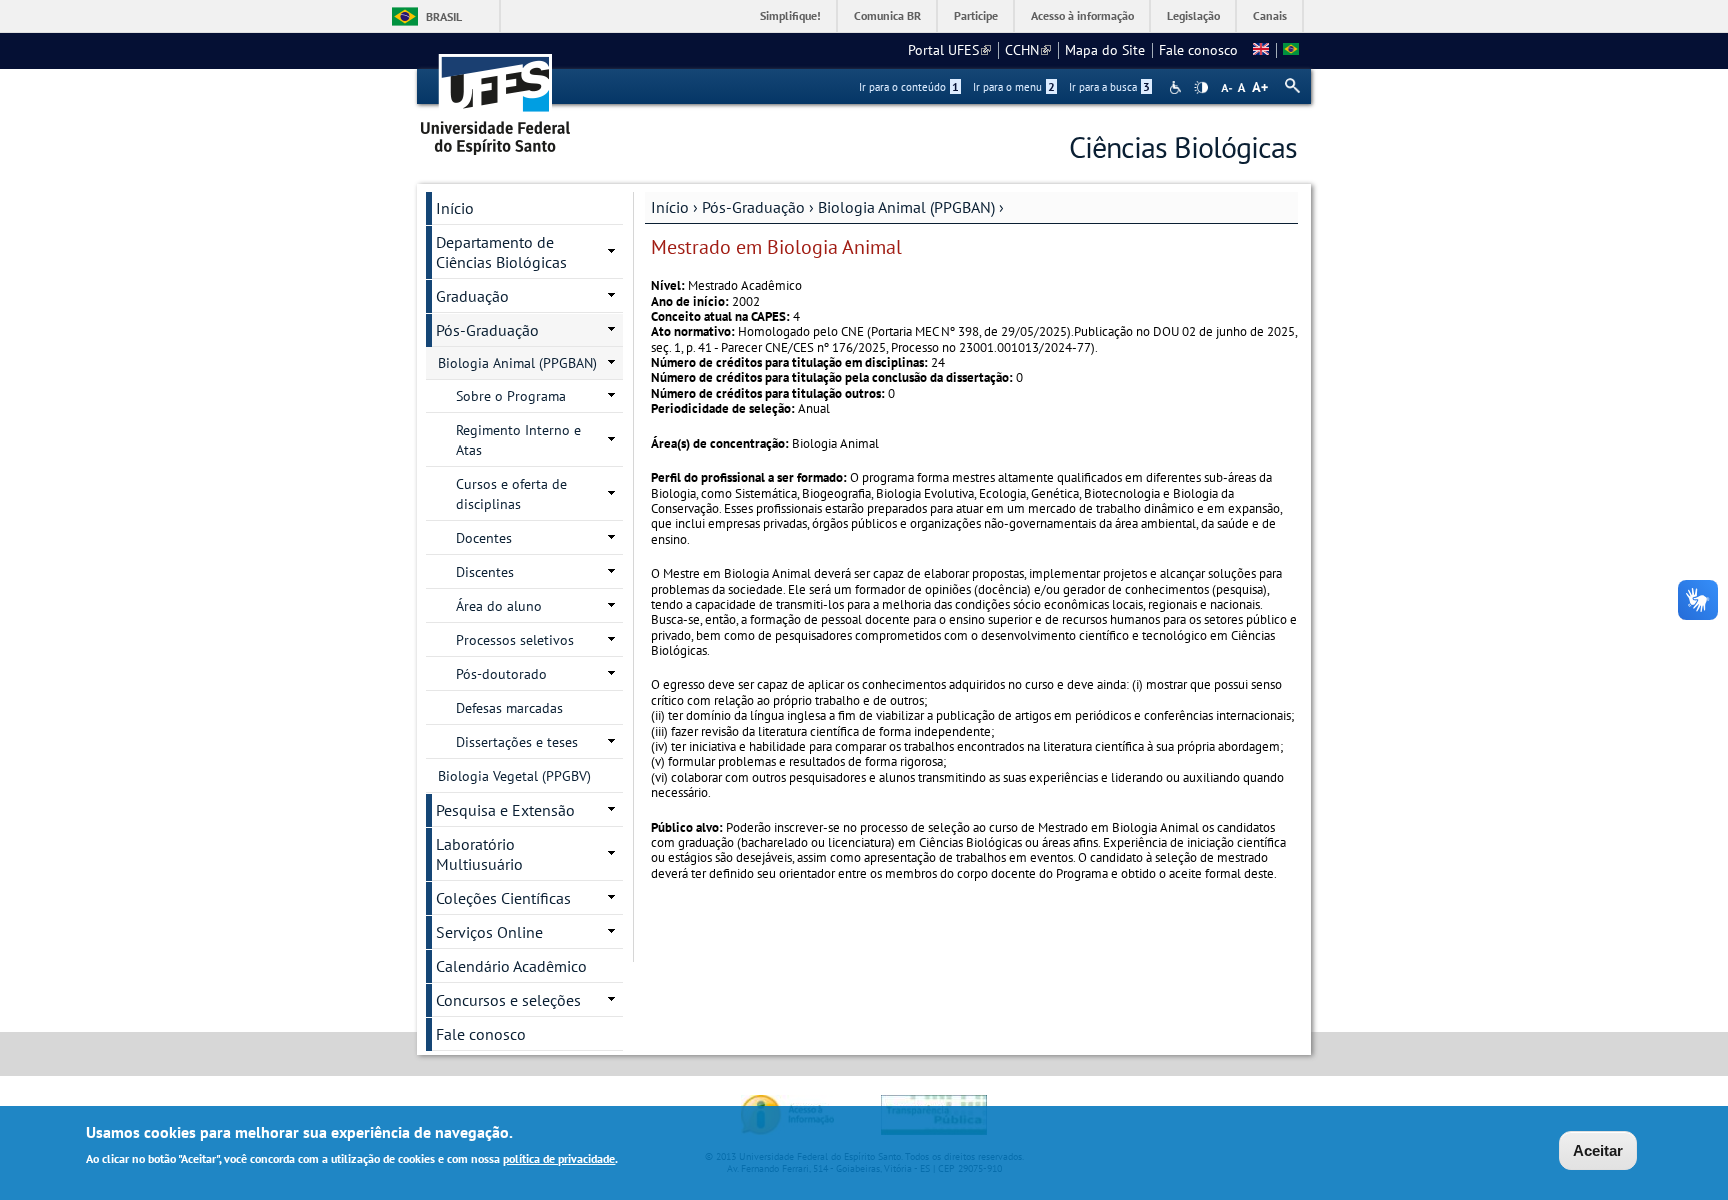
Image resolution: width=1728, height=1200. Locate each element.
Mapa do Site (1105, 50)
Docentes (484, 538)
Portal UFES (949, 50)
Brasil (444, 16)
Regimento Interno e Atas (518, 440)
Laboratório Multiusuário (479, 854)
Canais (1270, 15)
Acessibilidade (1177, 87)
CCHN (1028, 50)
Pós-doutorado (501, 674)
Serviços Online (489, 932)
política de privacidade (559, 1158)
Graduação (472, 296)
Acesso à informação (1082, 15)
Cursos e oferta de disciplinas (511, 494)
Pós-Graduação (753, 207)
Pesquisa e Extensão (505, 810)
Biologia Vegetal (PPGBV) (514, 776)
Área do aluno (499, 606)
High (1201, 88)
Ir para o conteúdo (909, 87)
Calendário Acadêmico (511, 966)
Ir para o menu (1014, 87)
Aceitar (1598, 1150)
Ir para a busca (1109, 87)
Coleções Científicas (503, 898)
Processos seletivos (515, 640)
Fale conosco (1198, 50)
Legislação (1193, 15)
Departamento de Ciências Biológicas (501, 252)
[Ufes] (496, 97)
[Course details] (1261, 50)
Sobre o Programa (511, 396)
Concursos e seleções (508, 1000)
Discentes (485, 572)
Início (670, 207)
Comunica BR (887, 15)
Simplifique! (790, 15)
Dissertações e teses (517, 742)
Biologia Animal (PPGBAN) (906, 207)
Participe (976, 15)
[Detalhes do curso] (1291, 50)
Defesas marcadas (509, 708)
